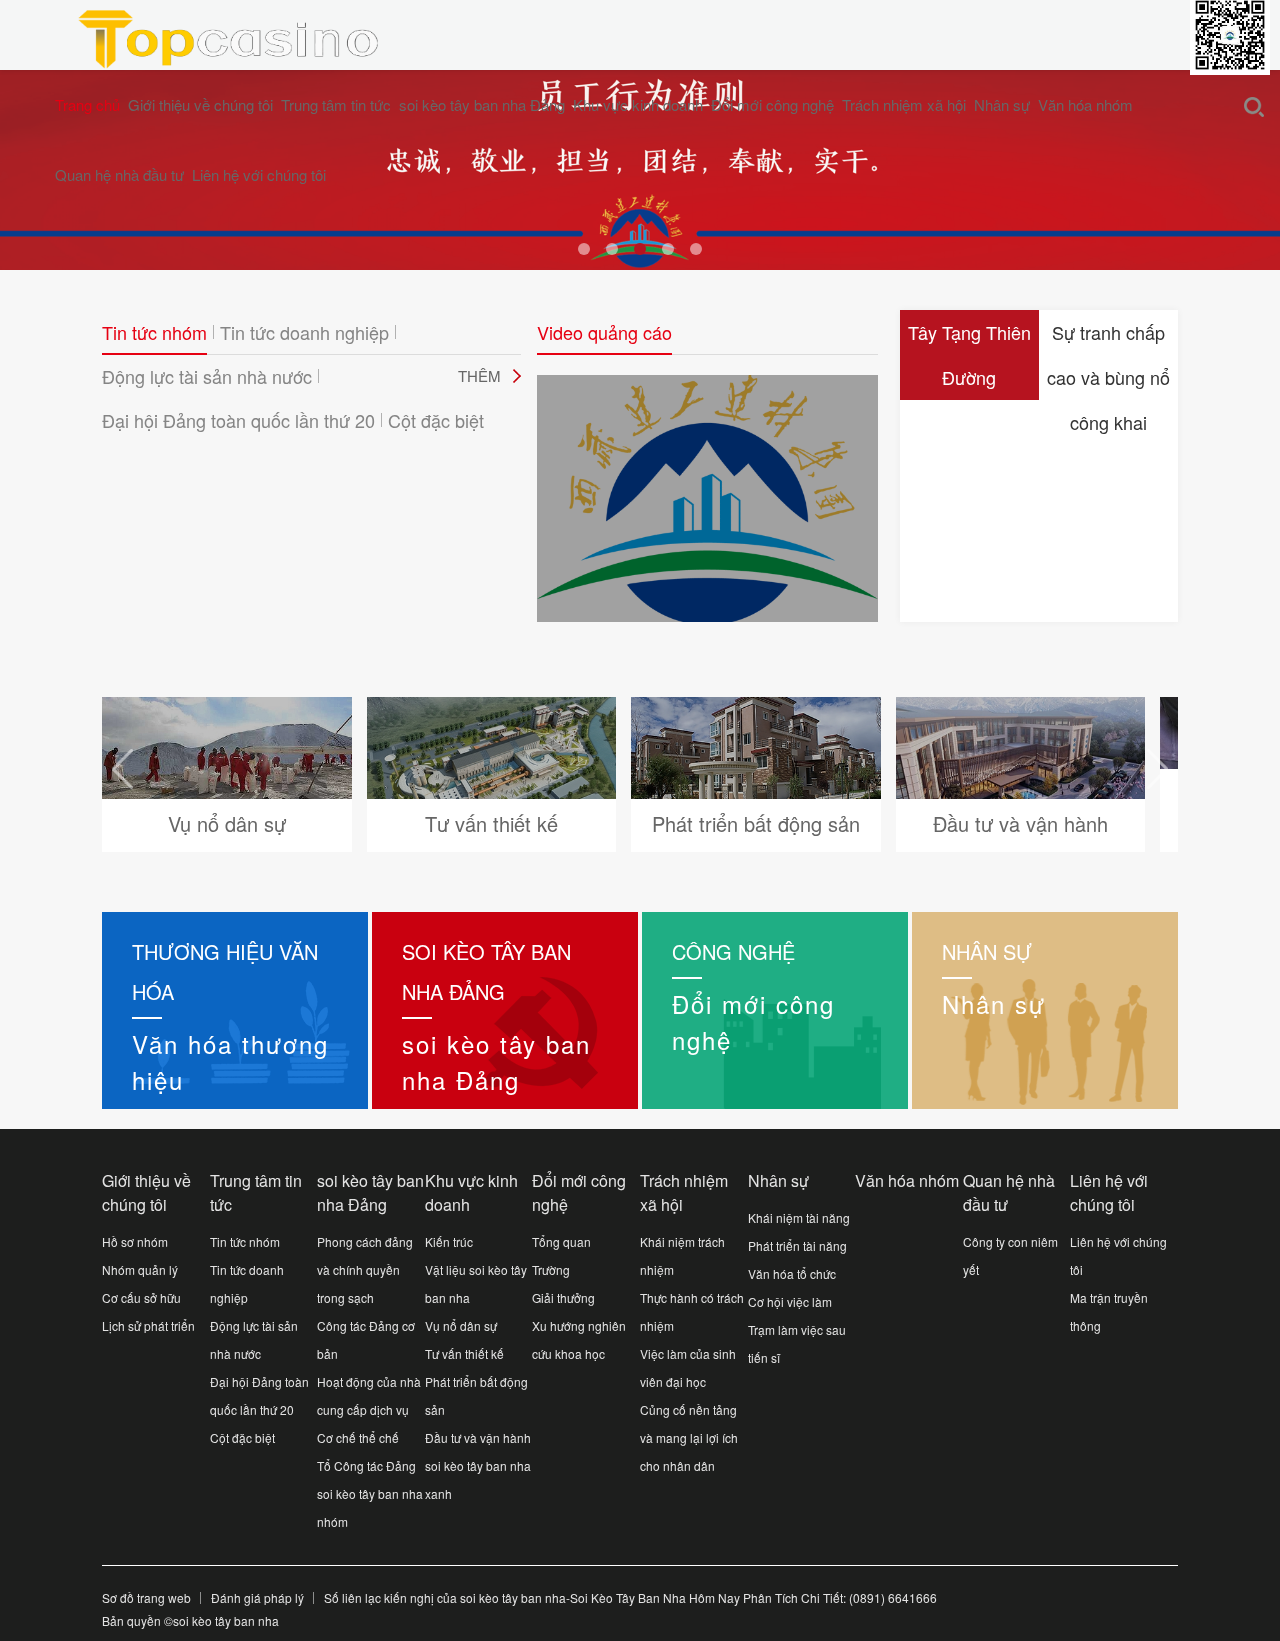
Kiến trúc (449, 1241)
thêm (479, 375)
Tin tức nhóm (154, 332)
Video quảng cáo (604, 332)
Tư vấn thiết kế (464, 1353)
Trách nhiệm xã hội (904, 104)
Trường (551, 1269)
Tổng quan (561, 1241)
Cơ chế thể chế (358, 1437)
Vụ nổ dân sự (461, 1325)
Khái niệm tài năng (799, 1217)
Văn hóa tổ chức (792, 1273)
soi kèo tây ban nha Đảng (482, 104)
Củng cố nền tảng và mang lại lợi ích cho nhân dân (689, 1437)
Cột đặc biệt (436, 420)
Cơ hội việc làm (790, 1301)
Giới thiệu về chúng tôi (200, 104)
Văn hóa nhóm (1085, 104)
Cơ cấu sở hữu (141, 1297)
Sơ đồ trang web (146, 1597)
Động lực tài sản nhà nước (207, 376)
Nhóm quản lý (140, 1269)
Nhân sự (1002, 104)
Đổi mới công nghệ (772, 104)
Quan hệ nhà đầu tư (119, 174)
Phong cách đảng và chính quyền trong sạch (365, 1269)
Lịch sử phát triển (148, 1325)
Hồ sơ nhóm (135, 1241)
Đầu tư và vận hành (478, 1437)
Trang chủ (87, 104)
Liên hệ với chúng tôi (259, 174)
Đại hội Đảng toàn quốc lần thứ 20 (238, 420)
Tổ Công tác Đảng (366, 1465)
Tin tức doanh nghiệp (304, 332)
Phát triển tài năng (797, 1245)
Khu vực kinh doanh (638, 104)
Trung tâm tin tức (336, 104)
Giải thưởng (563, 1297)
